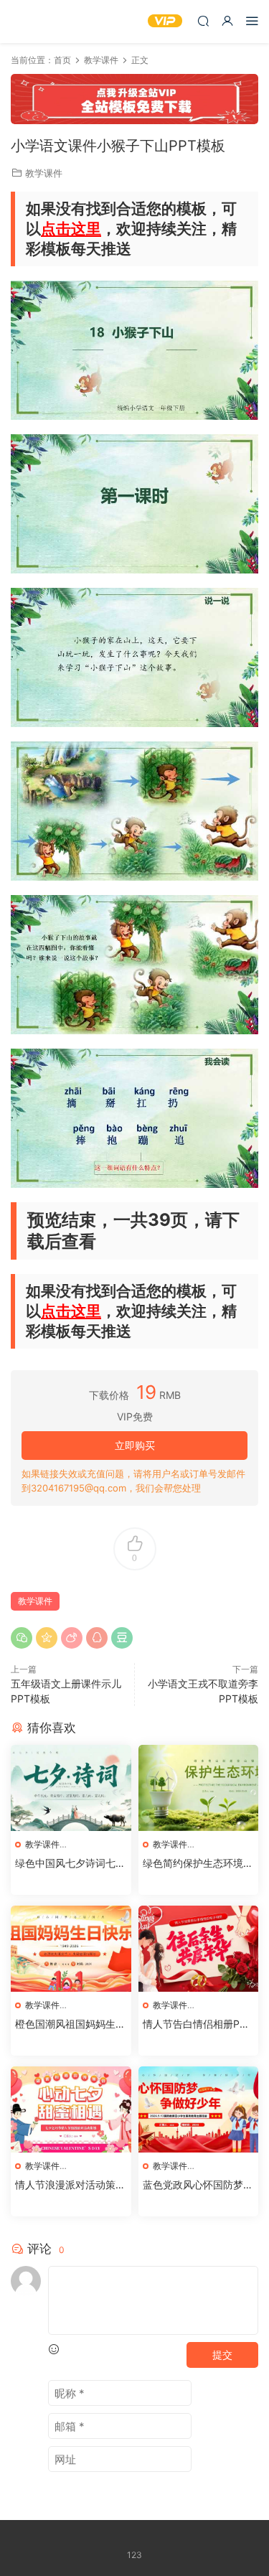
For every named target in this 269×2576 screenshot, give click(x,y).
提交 (222, 2355)
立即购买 (135, 1445)
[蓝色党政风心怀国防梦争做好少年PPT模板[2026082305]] (199, 2109)
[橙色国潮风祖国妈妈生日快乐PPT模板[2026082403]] (71, 1949)
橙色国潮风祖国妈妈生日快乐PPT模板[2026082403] (70, 2024)
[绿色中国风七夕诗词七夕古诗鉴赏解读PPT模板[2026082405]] (71, 1788)
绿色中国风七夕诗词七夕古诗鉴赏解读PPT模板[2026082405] (70, 1864)
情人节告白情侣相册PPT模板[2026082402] (198, 2024)
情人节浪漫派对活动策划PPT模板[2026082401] (70, 2185)
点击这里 (71, 229)
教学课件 (44, 173)
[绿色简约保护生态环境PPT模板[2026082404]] (199, 1788)
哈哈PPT (32, 22)
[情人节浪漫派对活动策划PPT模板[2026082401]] (71, 2109)
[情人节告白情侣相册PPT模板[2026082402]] (199, 1949)
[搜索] (203, 20)
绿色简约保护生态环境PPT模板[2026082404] (196, 1864)
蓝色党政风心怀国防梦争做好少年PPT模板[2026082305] (198, 2185)
